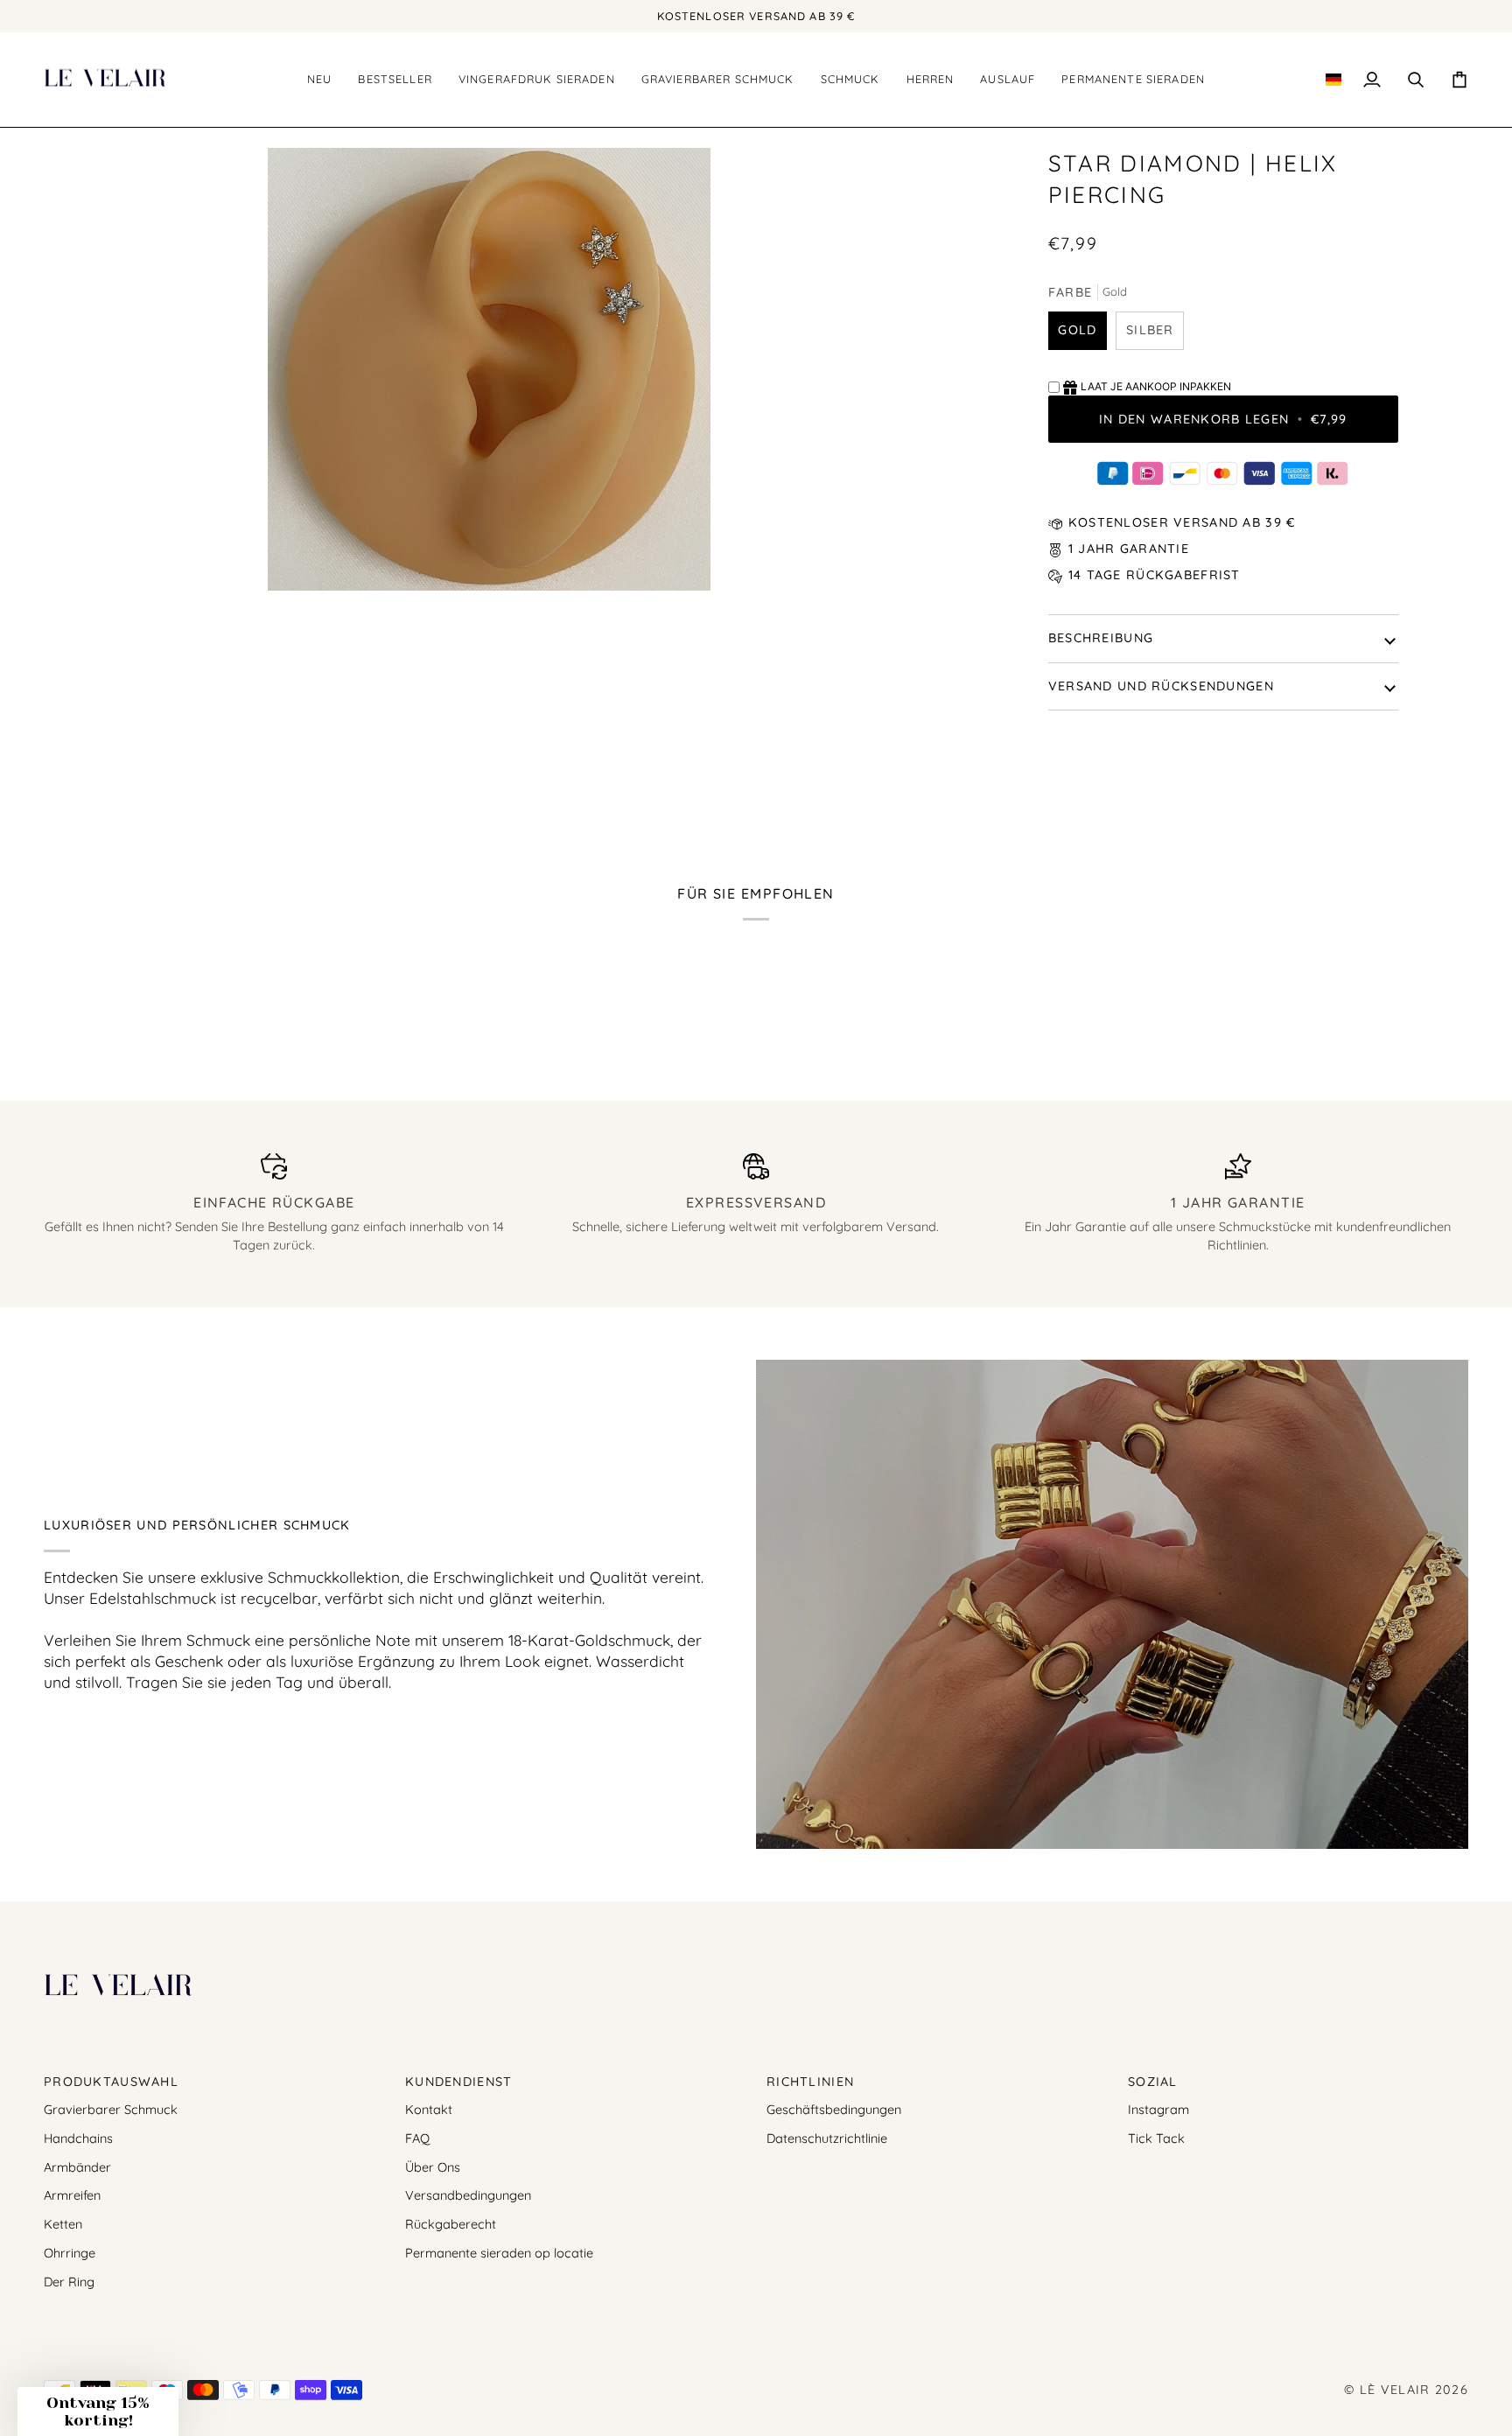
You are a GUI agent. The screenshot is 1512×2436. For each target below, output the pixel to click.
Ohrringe (70, 2253)
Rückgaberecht (451, 2224)
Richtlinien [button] (810, 2082)
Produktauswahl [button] (111, 2082)
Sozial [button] (1153, 2082)
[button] (395, 80)
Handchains (78, 2138)
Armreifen (72, 2195)
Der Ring (69, 2282)
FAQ (417, 2138)
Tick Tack (1156, 2138)
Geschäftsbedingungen (834, 2109)
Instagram (1158, 2109)
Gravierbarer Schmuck (111, 2109)
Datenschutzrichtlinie (827, 2138)
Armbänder (77, 2167)
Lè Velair (1395, 2390)
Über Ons (433, 2167)
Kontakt (429, 2109)
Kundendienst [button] (458, 2082)
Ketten (63, 2224)
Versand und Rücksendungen (1161, 686)
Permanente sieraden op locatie (499, 2253)
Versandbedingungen (468, 2195)
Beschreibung (1101, 638)
